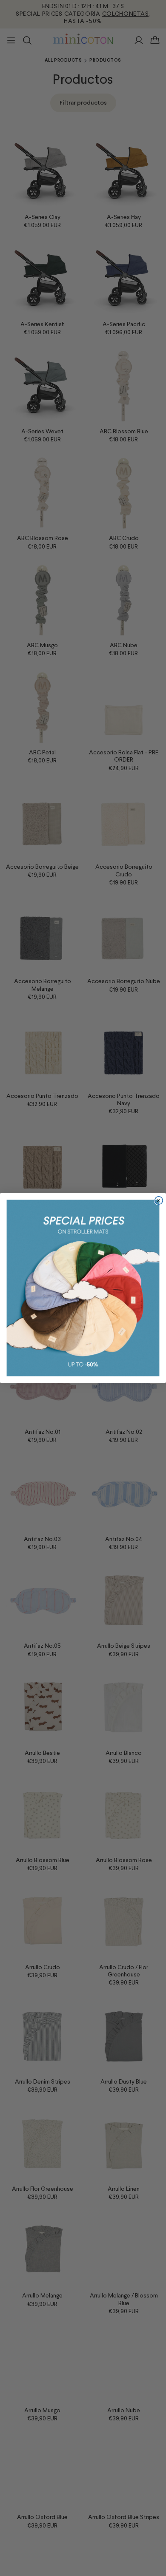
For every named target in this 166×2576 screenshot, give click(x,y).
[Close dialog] (159, 1201)
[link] (83, 1288)
